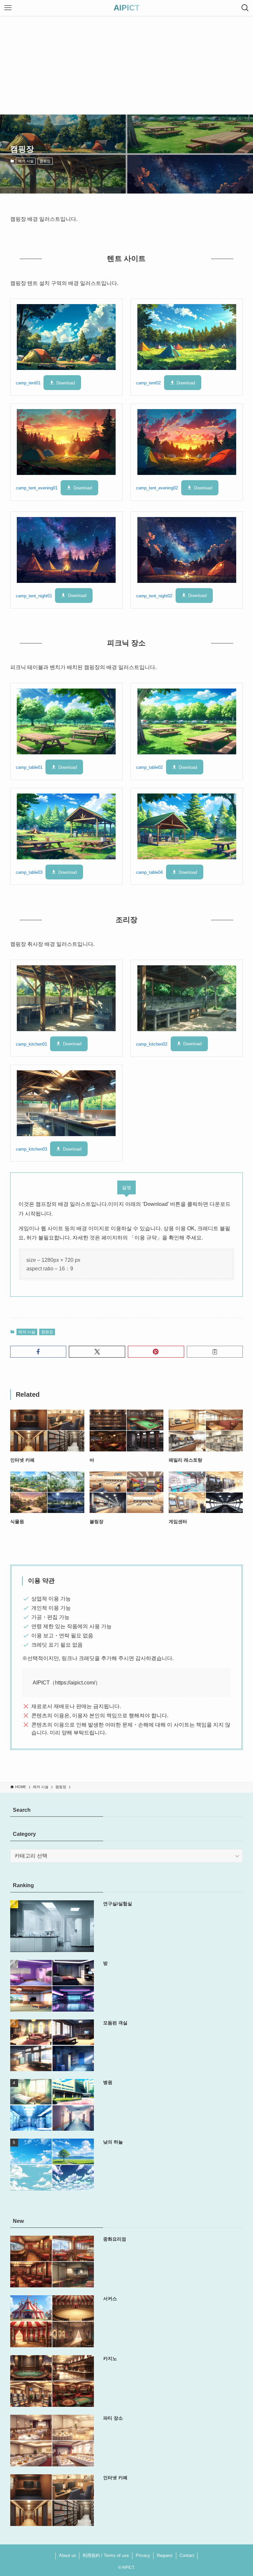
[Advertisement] (126, 65)
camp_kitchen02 (152, 1044)
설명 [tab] (126, 1187)
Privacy (143, 2555)
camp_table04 (149, 872)
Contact (187, 2555)
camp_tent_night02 (154, 596)
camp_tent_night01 (34, 596)
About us (68, 2555)
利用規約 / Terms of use (106, 2555)
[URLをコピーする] (215, 1352)
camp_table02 (149, 767)
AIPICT (127, 8)
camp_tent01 (28, 383)
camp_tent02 (148, 383)
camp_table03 (29, 872)
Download (66, 383)
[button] (38, 1352)
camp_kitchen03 (31, 1149)
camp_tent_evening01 (37, 488)
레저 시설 (26, 161)
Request (165, 2555)
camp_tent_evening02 (157, 488)
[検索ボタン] (245, 8)
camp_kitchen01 (31, 1044)
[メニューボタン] (8, 8)
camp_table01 (29, 767)
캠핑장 (45, 161)
